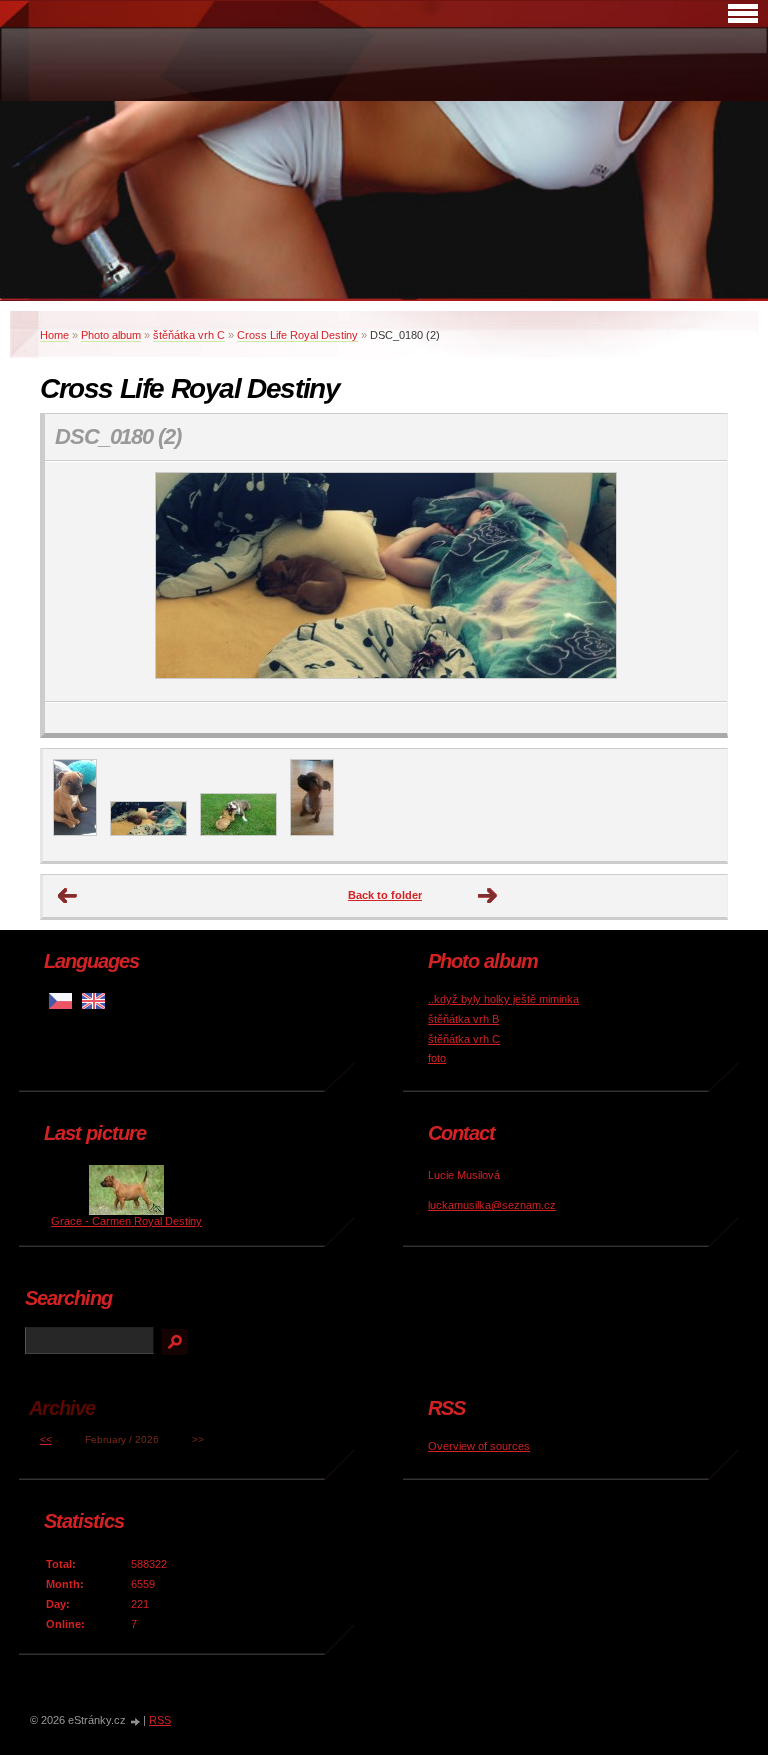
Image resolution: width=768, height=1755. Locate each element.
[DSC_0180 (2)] (148, 832)
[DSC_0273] (238, 832)
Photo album (111, 335)
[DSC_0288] (312, 832)
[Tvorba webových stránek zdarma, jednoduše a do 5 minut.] (136, 1721)
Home (54, 335)
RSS (160, 1720)
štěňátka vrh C (189, 335)
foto (437, 1058)
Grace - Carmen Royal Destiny (126, 1221)
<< (46, 1439)
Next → (488, 896)
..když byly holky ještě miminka (503, 999)
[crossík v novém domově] (75, 832)
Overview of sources (479, 1446)
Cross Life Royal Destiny (297, 335)
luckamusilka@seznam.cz (492, 1205)
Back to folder (385, 895)
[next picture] (694, 581)
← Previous (68, 896)
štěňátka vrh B (463, 1019)
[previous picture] (77, 581)
